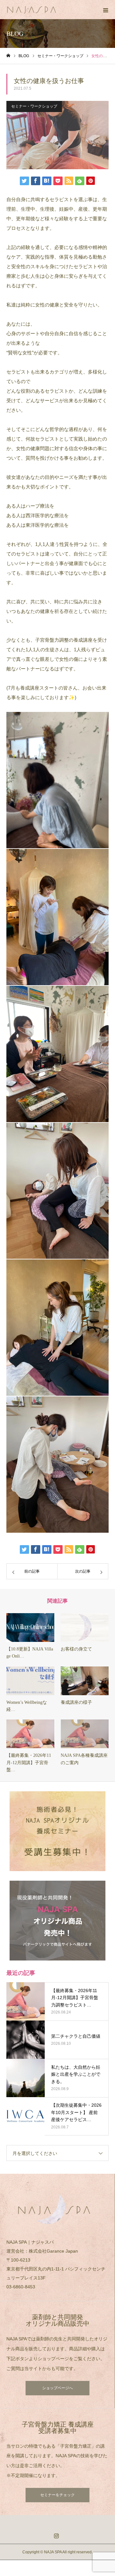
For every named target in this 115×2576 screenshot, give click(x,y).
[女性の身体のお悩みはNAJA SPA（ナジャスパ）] (51, 10)
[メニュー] (105, 10)
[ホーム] (8, 56)
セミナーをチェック (57, 2495)
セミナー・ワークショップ (34, 106)
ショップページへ (57, 2388)
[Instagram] (57, 2536)
